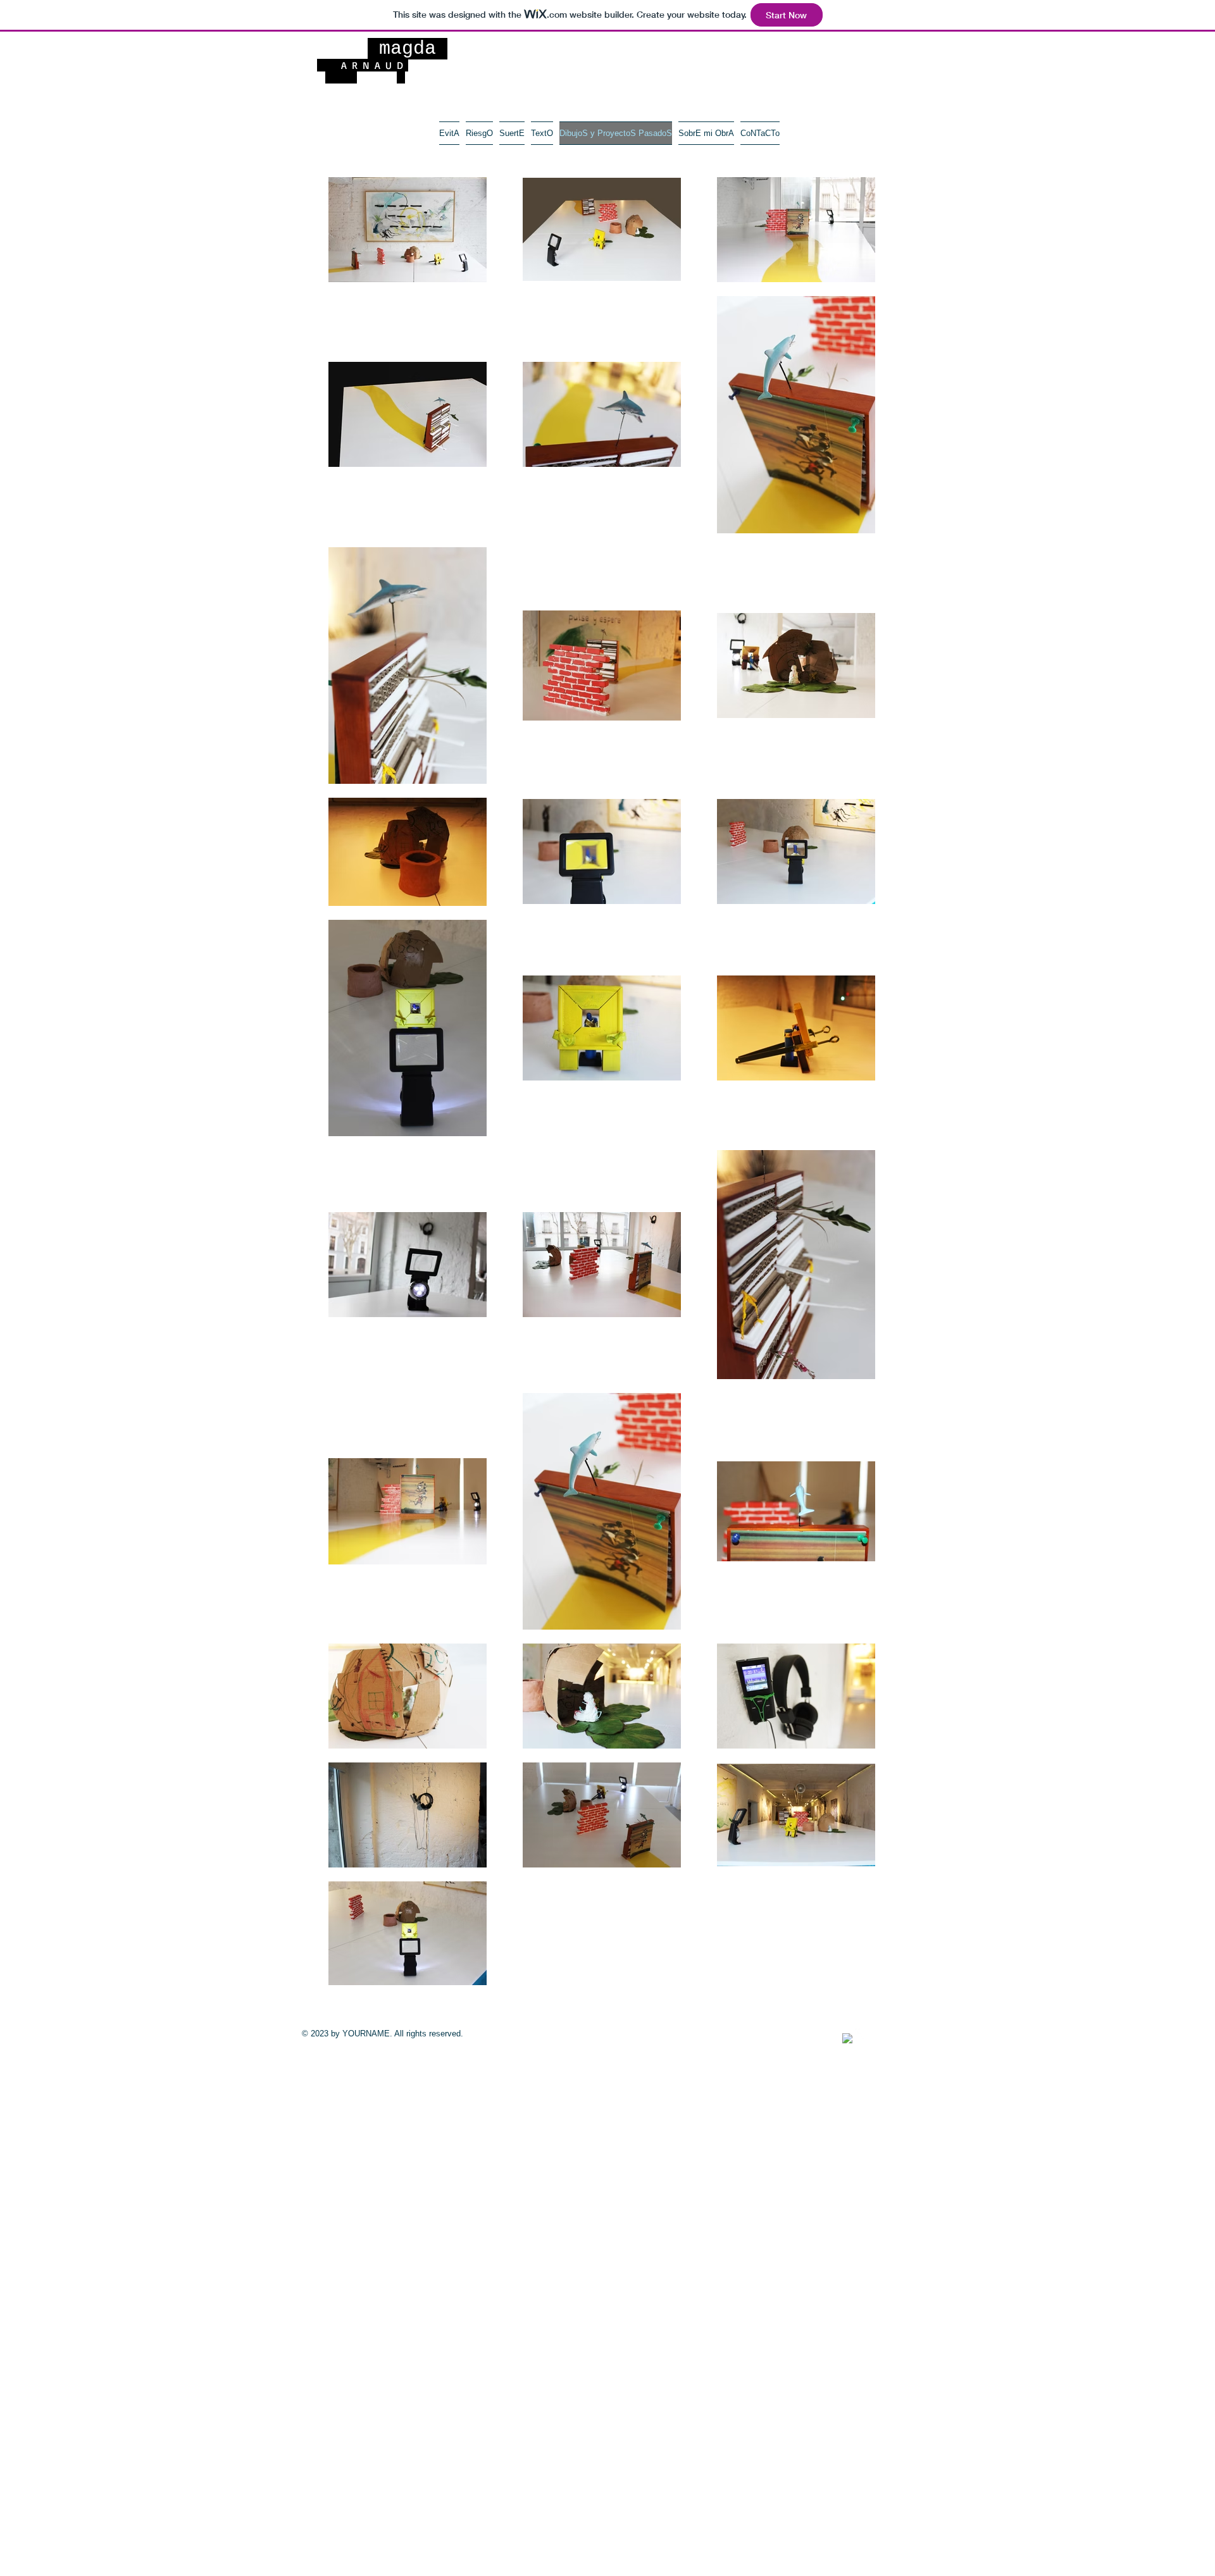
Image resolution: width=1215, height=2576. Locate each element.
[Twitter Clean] (861, 2034)
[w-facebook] (847, 2038)
